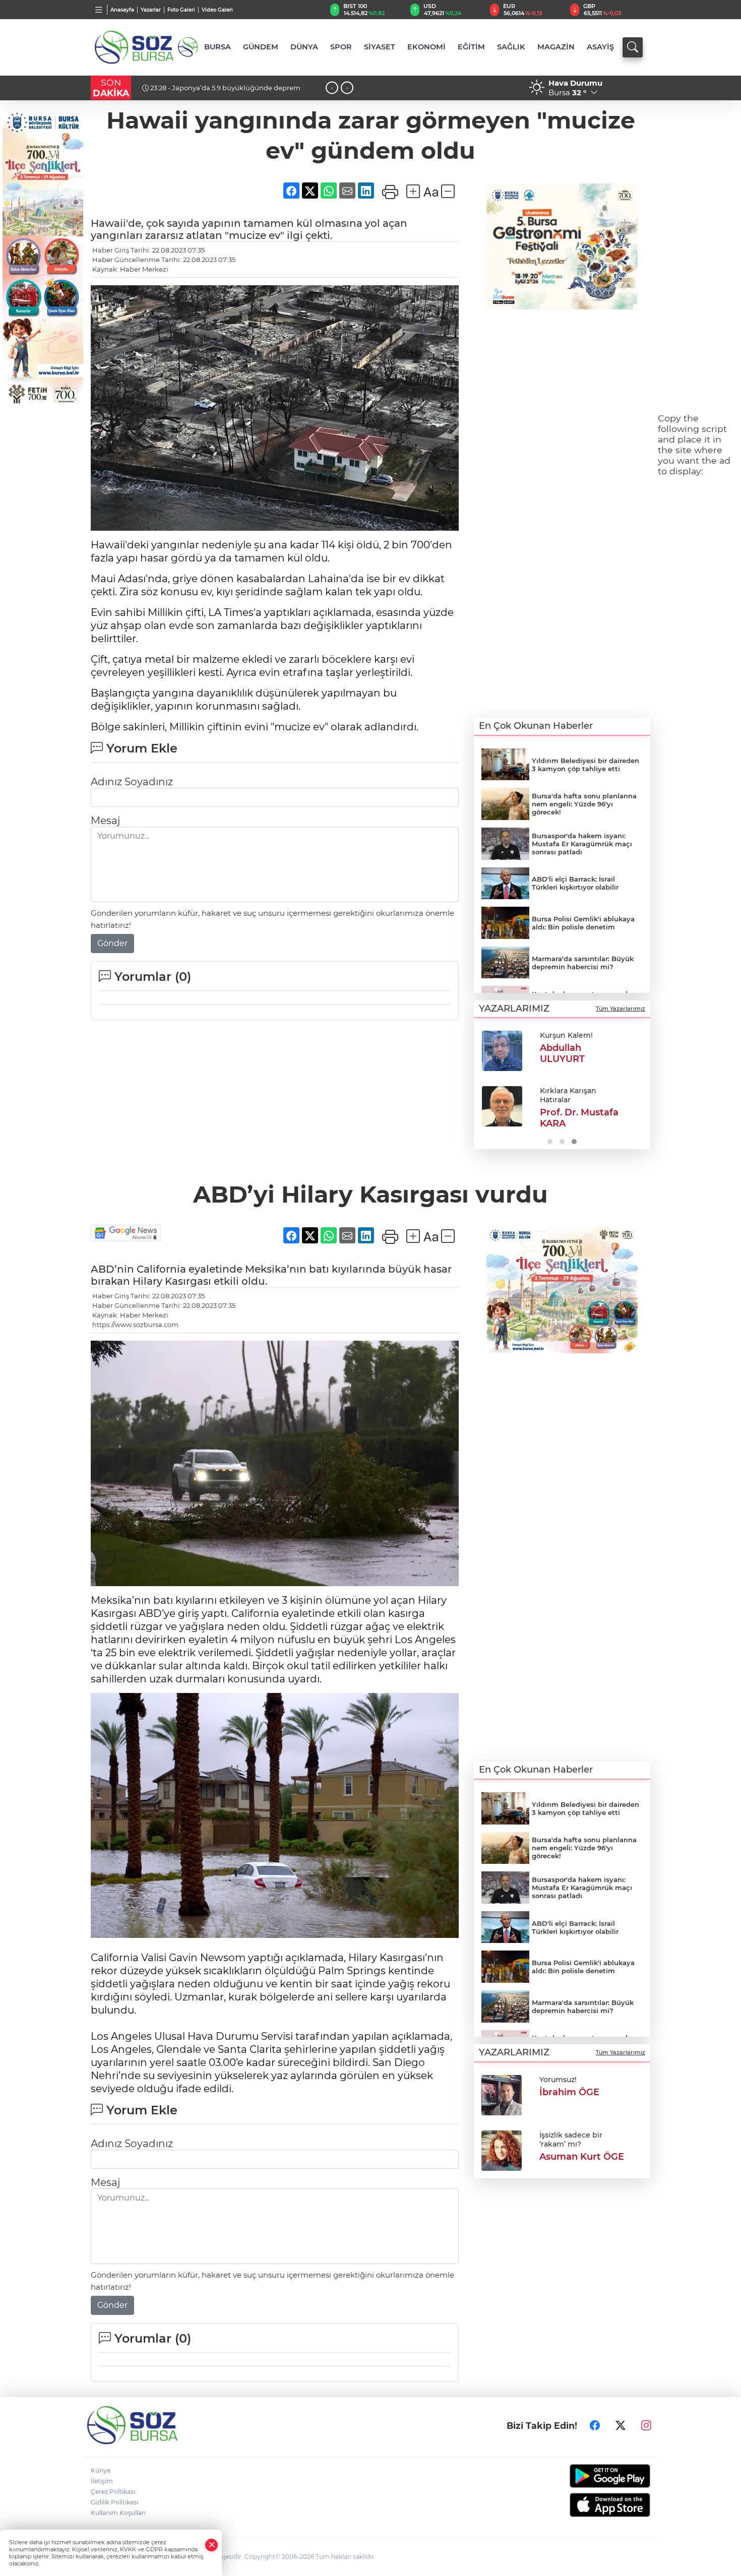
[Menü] (99, 10)
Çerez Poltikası (113, 2492)
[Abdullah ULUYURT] (502, 1051)
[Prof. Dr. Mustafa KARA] (502, 1106)
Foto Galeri (181, 10)
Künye (101, 2470)
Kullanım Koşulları (118, 2513)
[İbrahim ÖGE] (502, 2094)
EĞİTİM (471, 47)
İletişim (102, 2481)
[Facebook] (595, 2425)
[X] (621, 2425)
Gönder (112, 943)
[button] (485, 1086)
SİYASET (380, 47)
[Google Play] (586, 2476)
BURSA (218, 47)
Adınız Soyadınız (132, 782)
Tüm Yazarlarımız (621, 1009)
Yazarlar (151, 10)
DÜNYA (304, 47)
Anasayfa (122, 10)
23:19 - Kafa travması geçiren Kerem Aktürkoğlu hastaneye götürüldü (224, 92)
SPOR (341, 47)
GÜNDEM (261, 47)
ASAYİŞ (600, 47)
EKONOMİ (426, 47)
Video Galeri (217, 10)
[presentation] (332, 88)
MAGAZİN (556, 47)
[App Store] (586, 2505)
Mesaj (105, 821)
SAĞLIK (511, 47)
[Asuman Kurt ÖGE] (502, 2150)
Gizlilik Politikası (114, 2502)
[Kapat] (212, 2545)
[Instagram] (646, 2425)
